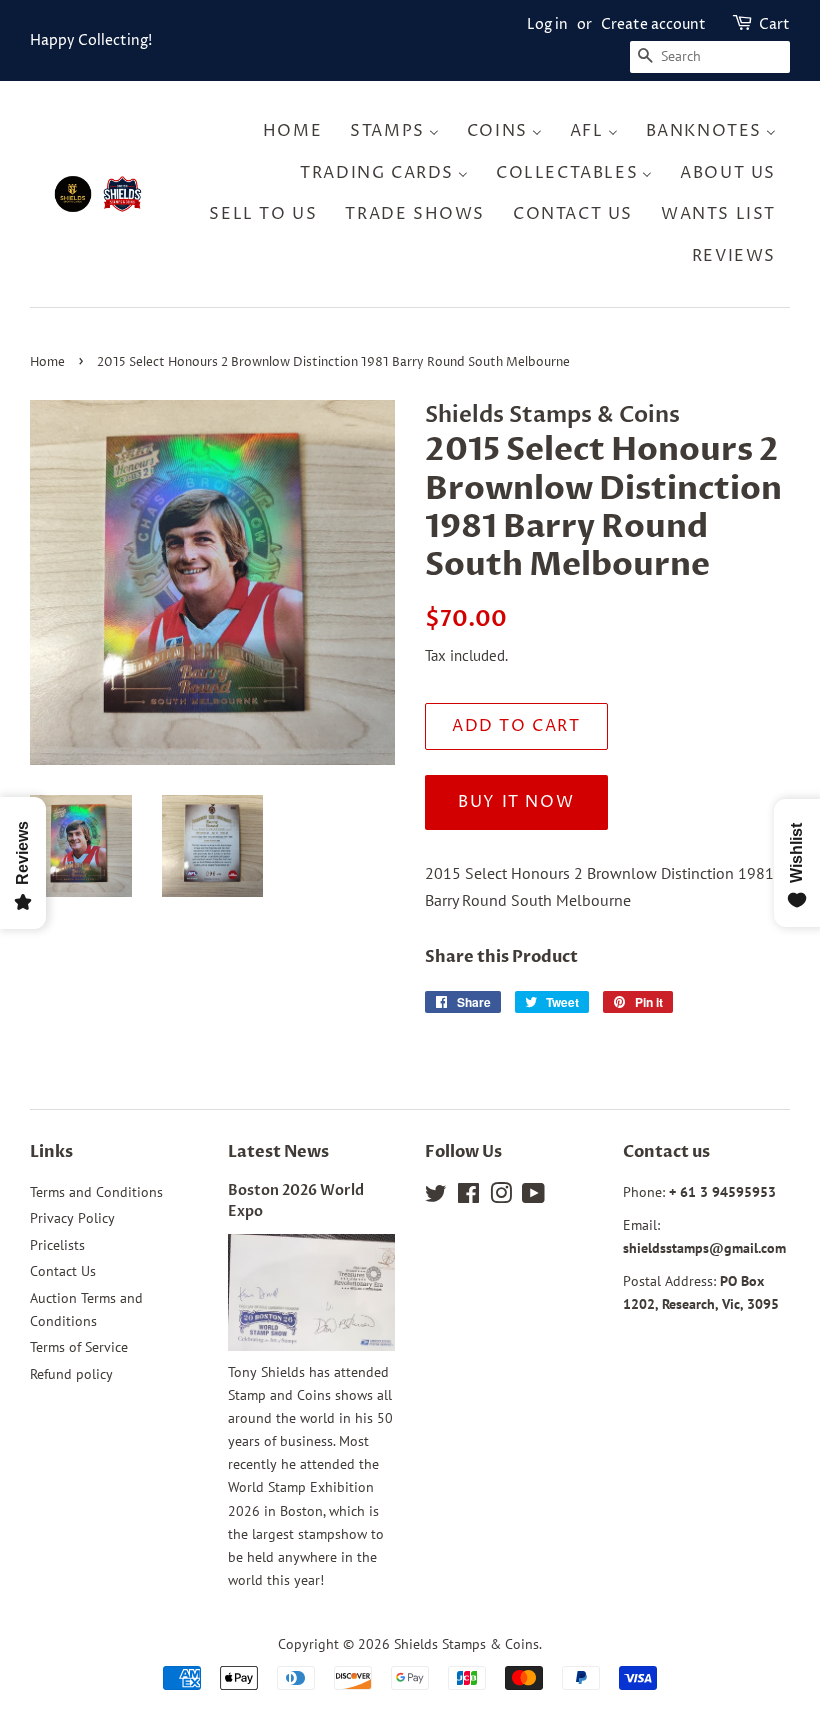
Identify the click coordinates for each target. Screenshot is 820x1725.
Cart (774, 24)
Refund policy (71, 1374)
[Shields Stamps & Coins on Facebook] (468, 1197)
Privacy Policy (72, 1218)
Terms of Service (79, 1347)
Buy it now (516, 802)
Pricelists (57, 1245)
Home (47, 362)
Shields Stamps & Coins (466, 1644)
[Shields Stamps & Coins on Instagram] (501, 1197)
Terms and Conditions (96, 1192)
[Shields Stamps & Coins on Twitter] (436, 1197)
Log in (547, 24)
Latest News (278, 1152)
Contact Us (63, 1271)
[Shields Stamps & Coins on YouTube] (533, 1197)
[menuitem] (298, 131)
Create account (653, 24)
